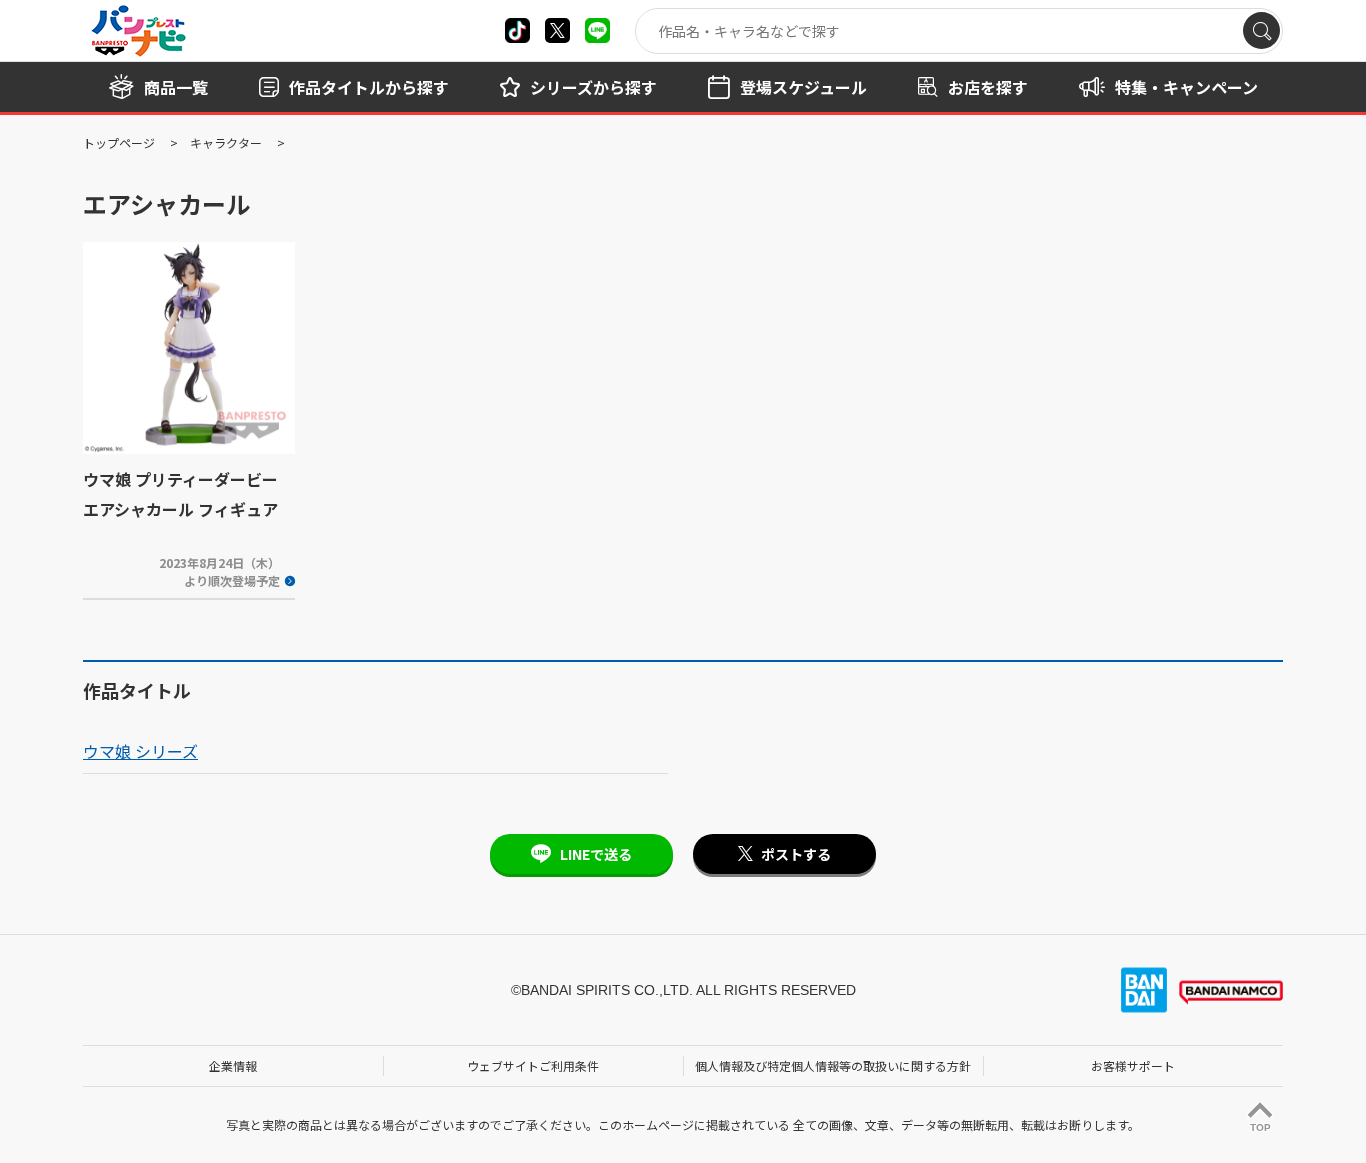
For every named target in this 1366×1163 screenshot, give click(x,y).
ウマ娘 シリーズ (140, 751)
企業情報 (233, 1065)
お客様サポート (1133, 1065)
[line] (597, 30)
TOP (1260, 1127)
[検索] (1261, 30)
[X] (517, 30)
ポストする (796, 854)
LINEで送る (596, 854)
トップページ (119, 142)
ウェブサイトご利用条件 (533, 1065)
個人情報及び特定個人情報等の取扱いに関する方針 (833, 1065)
